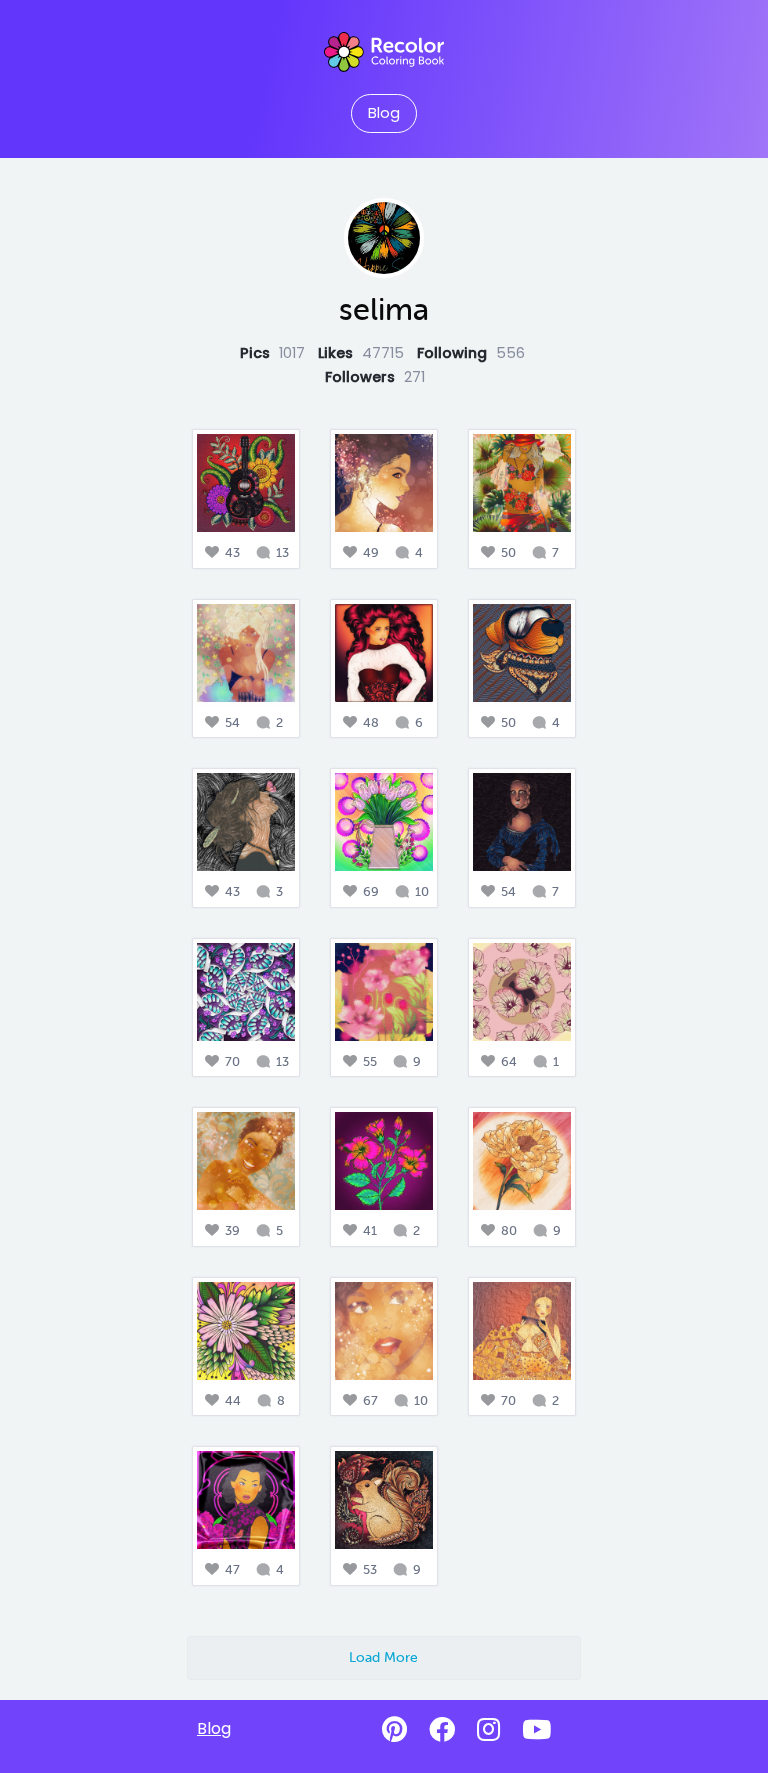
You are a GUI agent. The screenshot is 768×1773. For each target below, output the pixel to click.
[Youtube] (536, 1730)
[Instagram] (488, 1730)
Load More (383, 1657)
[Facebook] (442, 1730)
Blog (384, 113)
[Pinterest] (394, 1730)
